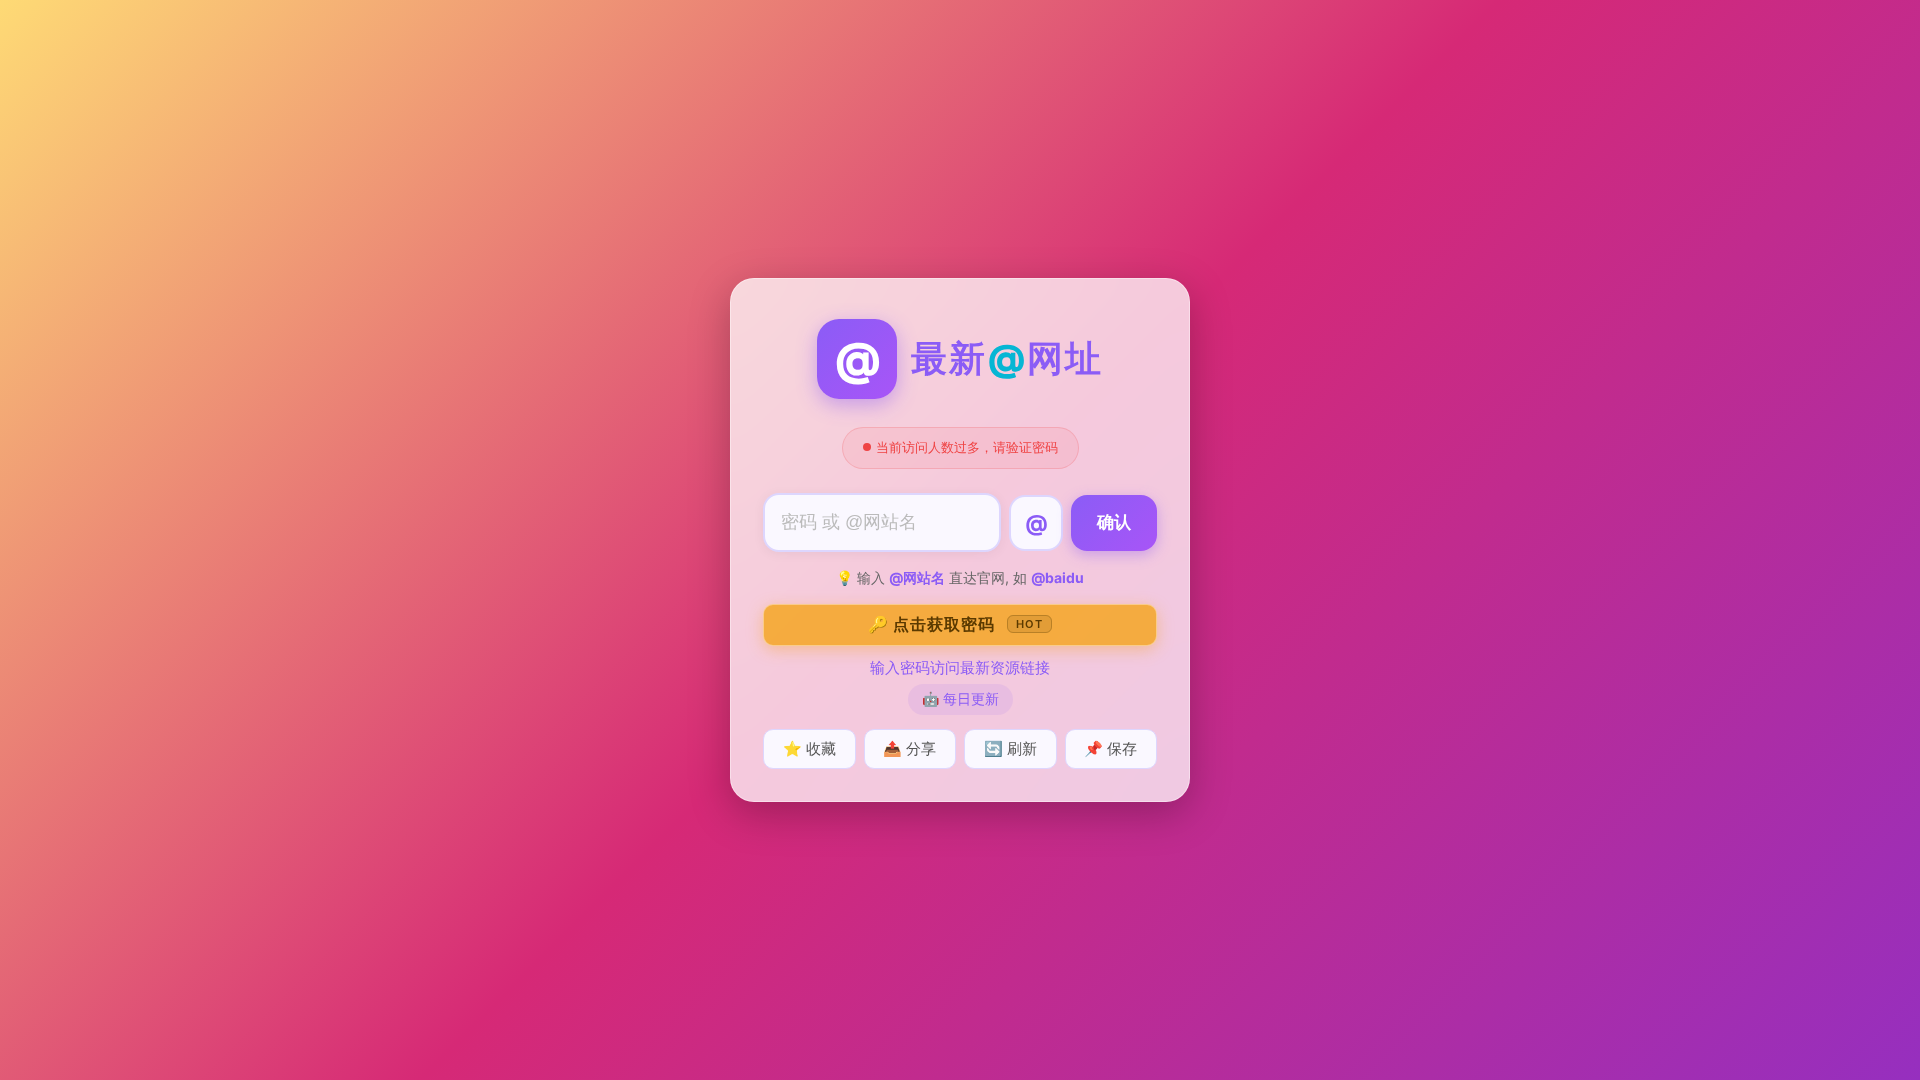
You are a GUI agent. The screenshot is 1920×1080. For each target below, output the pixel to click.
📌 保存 (1110, 748)
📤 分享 (909, 748)
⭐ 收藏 (809, 748)
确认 (1114, 522)
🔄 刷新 (1010, 748)
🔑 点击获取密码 (955, 624)
